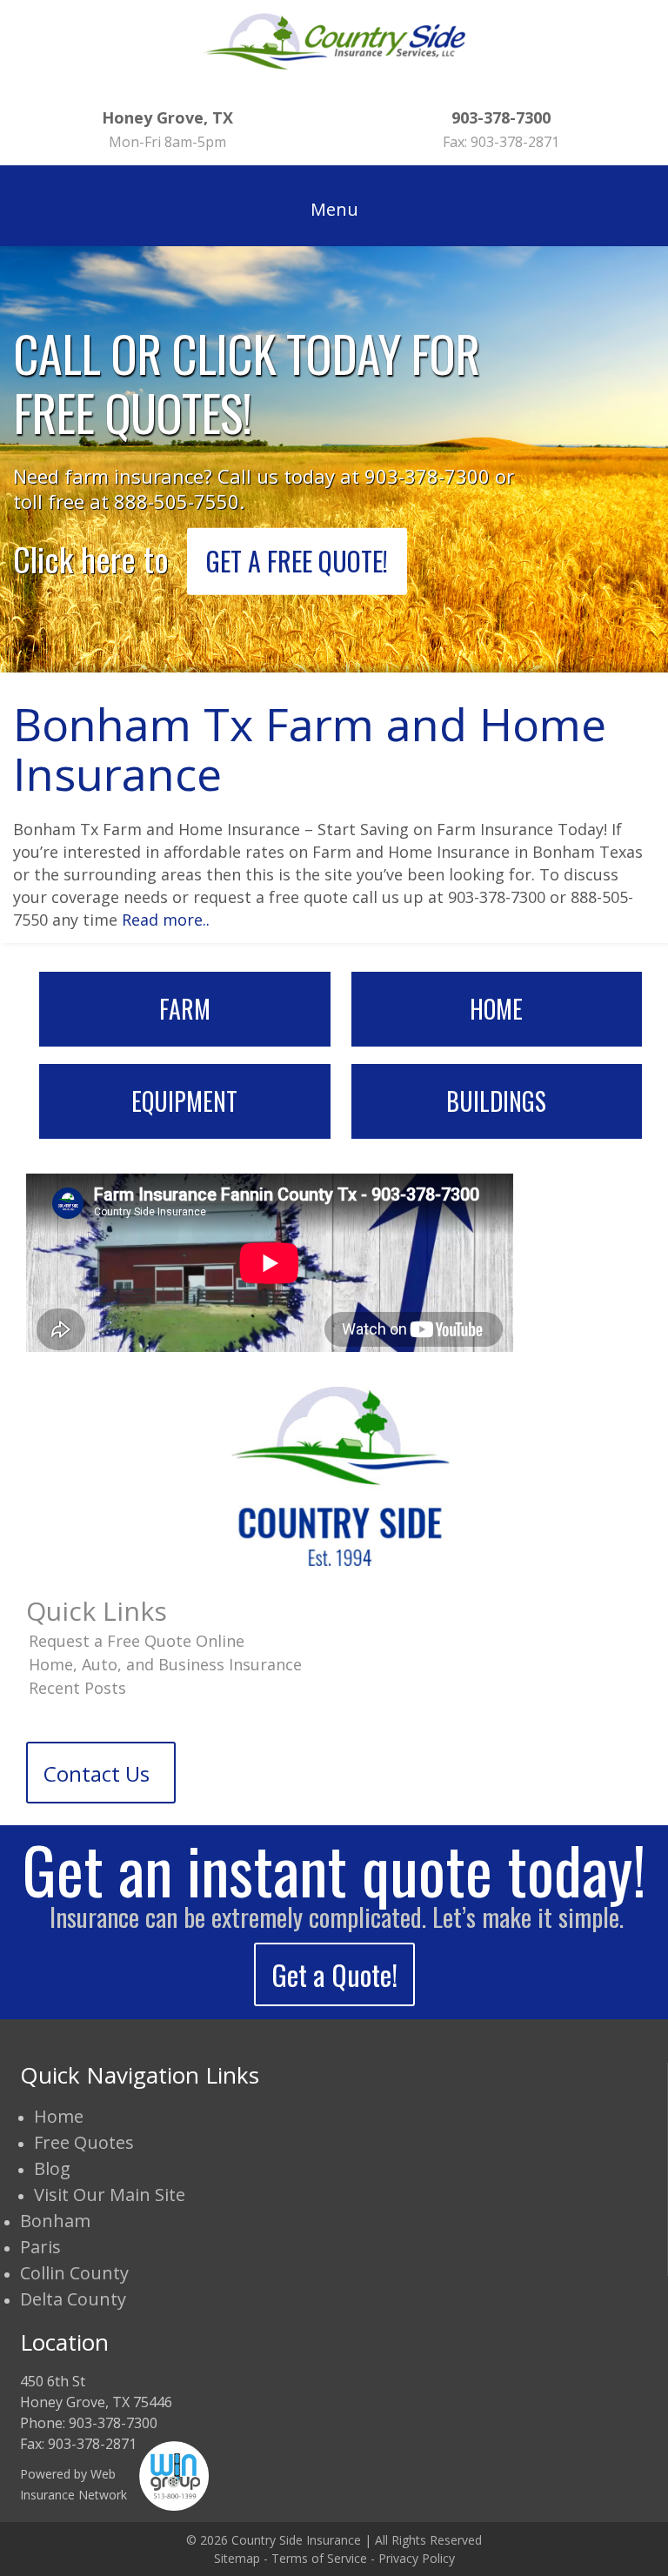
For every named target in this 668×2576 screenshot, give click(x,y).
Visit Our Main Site (110, 2195)
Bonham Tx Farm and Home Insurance (310, 748)
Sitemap (237, 2558)
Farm (185, 1009)
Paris (40, 2247)
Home (496, 1009)
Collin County (74, 2273)
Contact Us (97, 1773)
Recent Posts (77, 1688)
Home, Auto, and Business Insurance (165, 1664)
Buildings (496, 1101)
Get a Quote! (334, 1974)
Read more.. (166, 920)
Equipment (184, 1101)
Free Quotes (84, 2142)
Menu (334, 209)
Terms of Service (319, 2558)
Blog (52, 2168)
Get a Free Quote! (297, 560)
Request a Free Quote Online (137, 1641)
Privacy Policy (417, 2558)
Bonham (55, 2221)
